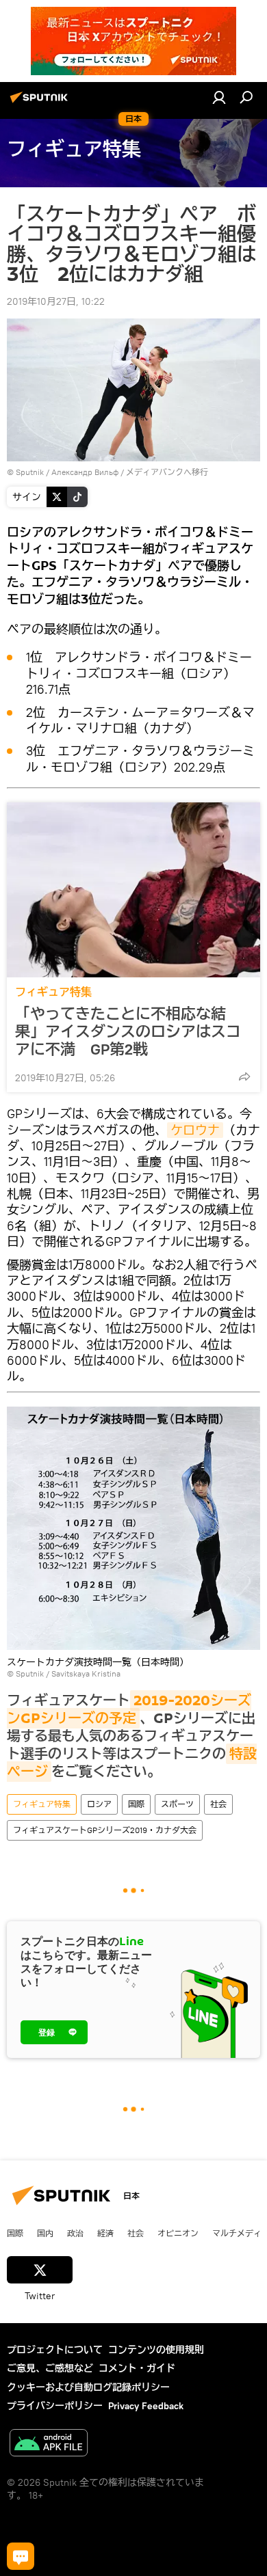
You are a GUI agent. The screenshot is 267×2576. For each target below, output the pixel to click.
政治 (75, 2233)
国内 (45, 2233)
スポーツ (177, 1804)
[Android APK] (49, 2444)
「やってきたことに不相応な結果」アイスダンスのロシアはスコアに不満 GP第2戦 (128, 1031)
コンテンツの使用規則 (156, 2350)
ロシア (99, 1804)
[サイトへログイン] (219, 97)
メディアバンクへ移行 (167, 472)
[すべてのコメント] (21, 2556)
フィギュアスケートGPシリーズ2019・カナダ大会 (105, 1830)
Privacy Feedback (146, 2406)
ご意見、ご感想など (50, 2368)
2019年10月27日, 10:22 (56, 301)
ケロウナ (195, 1130)
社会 (218, 1804)
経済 (105, 2233)
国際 (136, 1804)
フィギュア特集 (53, 992)
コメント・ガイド (137, 2368)
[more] (244, 1076)
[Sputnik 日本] (41, 103)
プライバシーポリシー (55, 2406)
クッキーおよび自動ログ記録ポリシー (88, 2387)
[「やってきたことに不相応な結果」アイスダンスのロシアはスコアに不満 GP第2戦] (133, 890)
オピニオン (178, 2233)
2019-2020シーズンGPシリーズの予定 (129, 1709)
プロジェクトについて (55, 2350)
